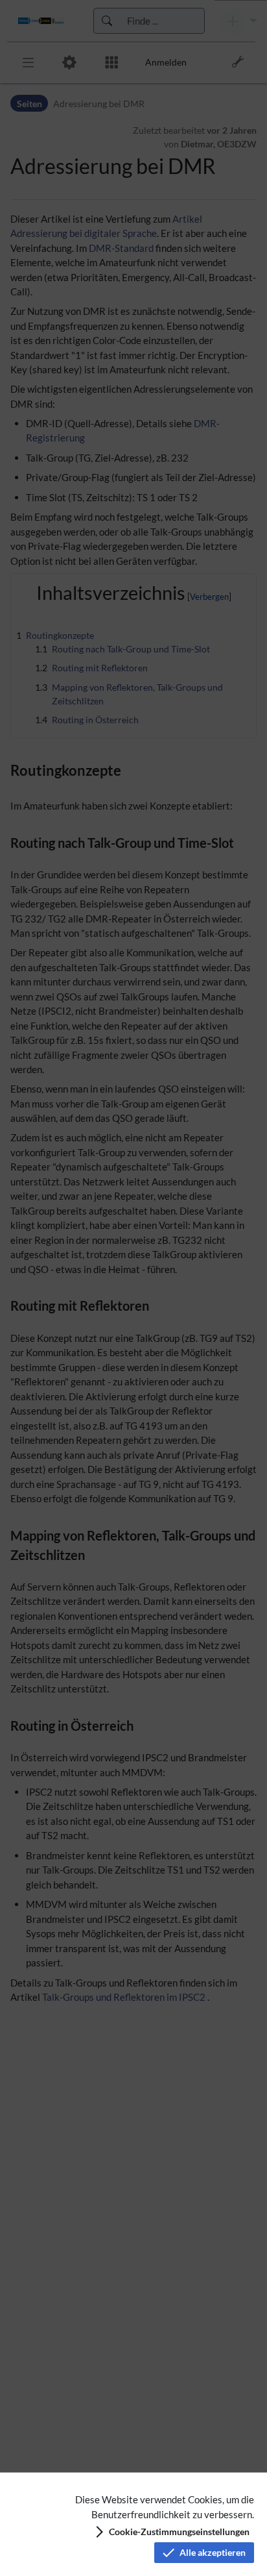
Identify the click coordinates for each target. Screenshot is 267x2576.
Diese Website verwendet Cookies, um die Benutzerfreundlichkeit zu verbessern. (165, 2507)
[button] (171, 2532)
